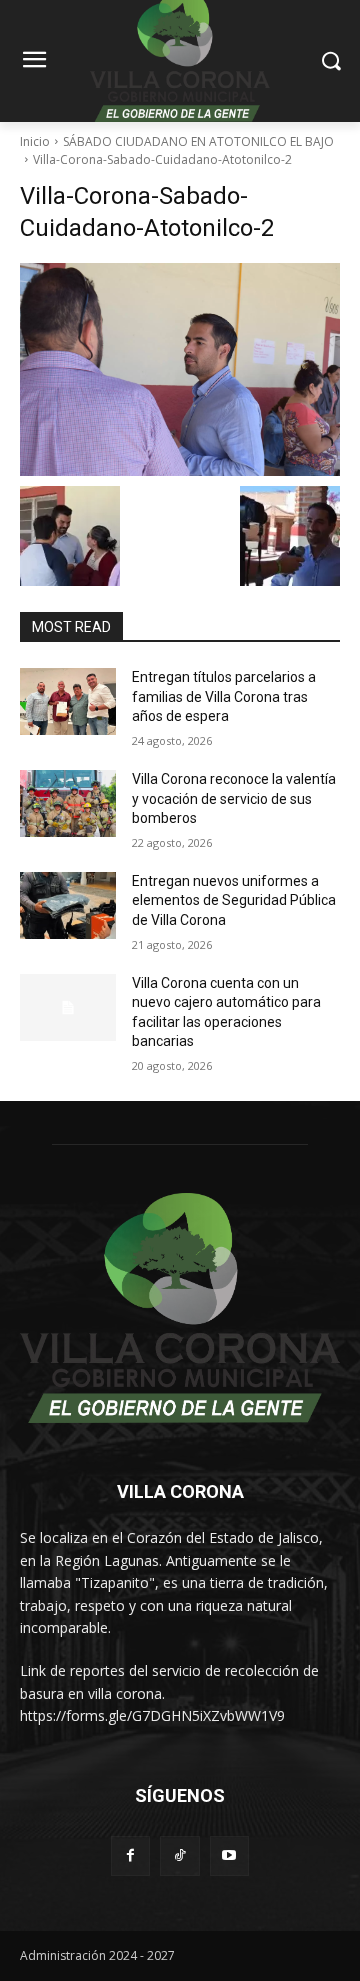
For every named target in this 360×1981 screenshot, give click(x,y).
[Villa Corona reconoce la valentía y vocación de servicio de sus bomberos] (68, 803)
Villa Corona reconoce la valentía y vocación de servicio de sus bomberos (234, 798)
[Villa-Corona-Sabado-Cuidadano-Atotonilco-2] (180, 370)
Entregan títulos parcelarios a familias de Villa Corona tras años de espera (224, 696)
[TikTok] (179, 1855)
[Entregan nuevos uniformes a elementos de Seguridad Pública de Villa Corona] (68, 905)
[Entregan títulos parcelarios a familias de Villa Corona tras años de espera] (68, 701)
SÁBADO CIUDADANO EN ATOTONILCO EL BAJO (198, 141)
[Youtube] (229, 1855)
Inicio (35, 141)
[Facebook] (130, 1855)
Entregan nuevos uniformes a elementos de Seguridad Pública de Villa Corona (234, 900)
